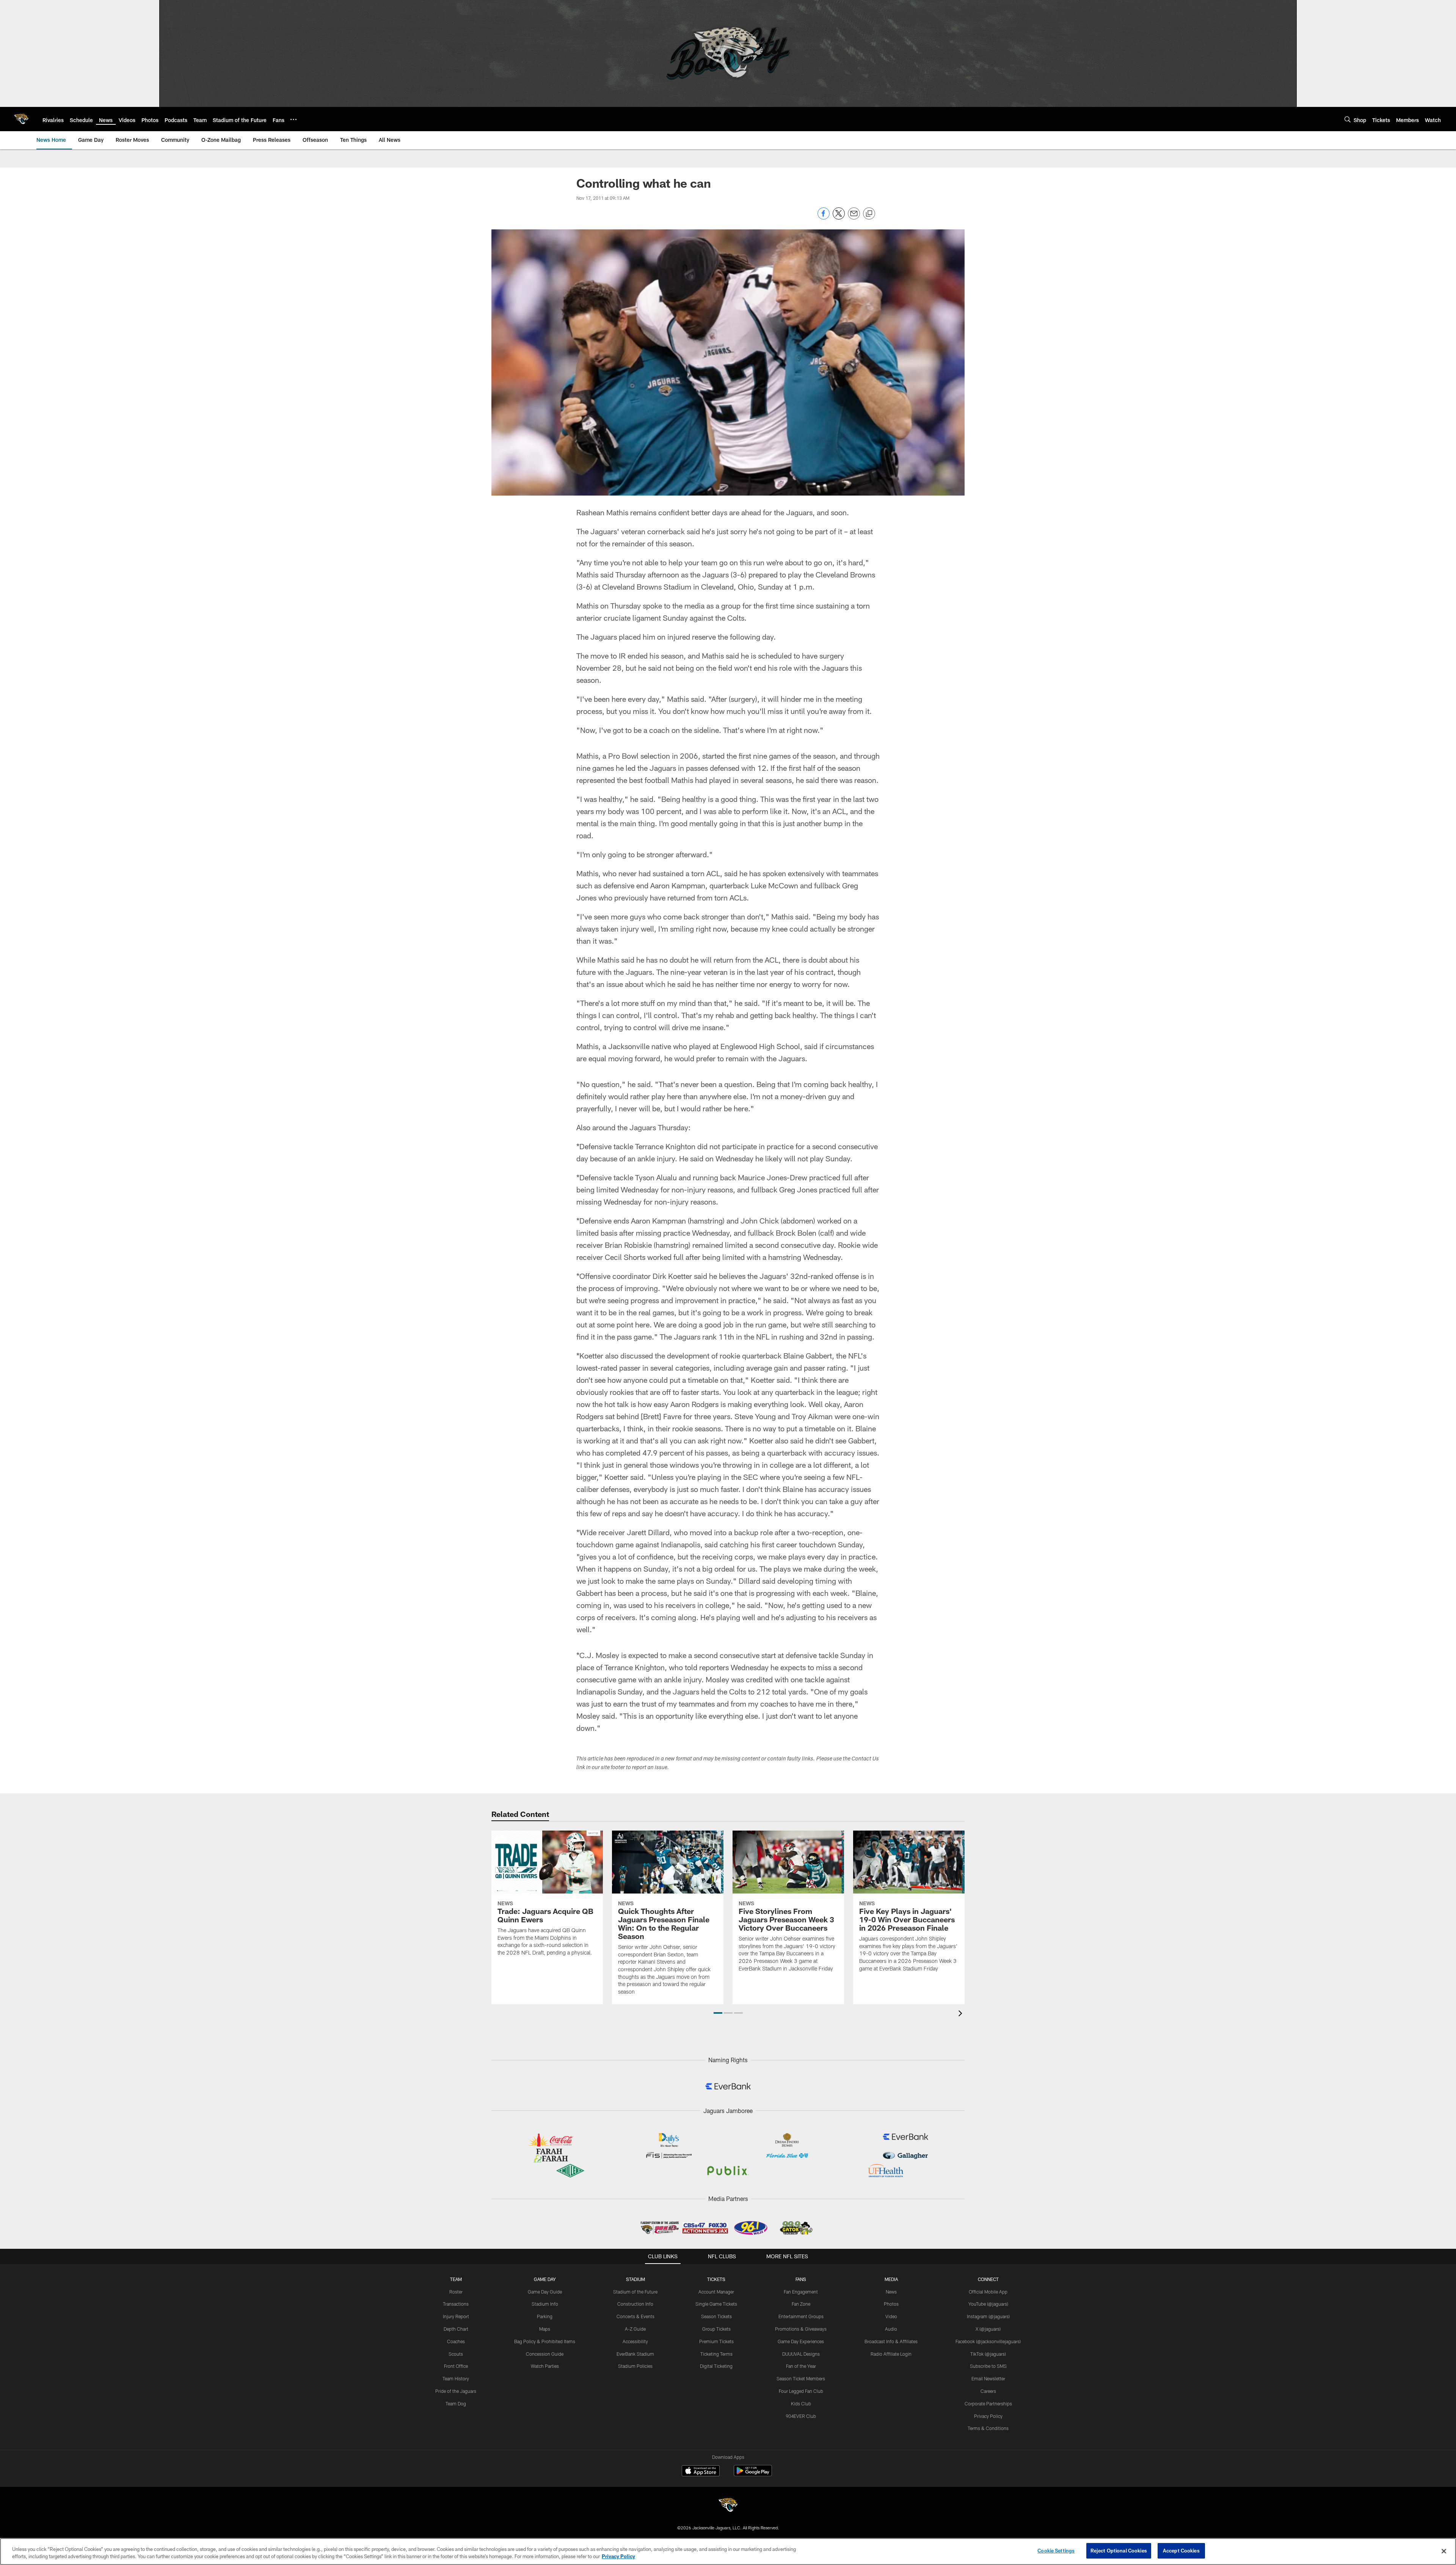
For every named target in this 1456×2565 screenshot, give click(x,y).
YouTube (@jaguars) (988, 2304)
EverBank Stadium (635, 2354)
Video (891, 2316)
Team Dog (456, 2403)
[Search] (1348, 119)
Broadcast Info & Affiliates (891, 2341)
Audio (891, 2329)
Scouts (456, 2354)
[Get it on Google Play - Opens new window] (753, 2475)
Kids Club (801, 2403)
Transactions (456, 2304)
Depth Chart (456, 2329)
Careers (988, 2391)
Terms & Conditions (988, 2428)
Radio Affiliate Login (891, 2354)
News (891, 2292)
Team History (456, 2378)
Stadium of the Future (635, 2292)
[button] (718, 2013)
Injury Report (456, 2316)
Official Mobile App (988, 2292)
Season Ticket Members (801, 2378)
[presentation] (962, 2014)
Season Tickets (716, 2316)
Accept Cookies (1181, 2551)
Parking (545, 2316)
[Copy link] (869, 214)
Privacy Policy (988, 2416)
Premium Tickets (716, 2341)
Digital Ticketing (716, 2366)
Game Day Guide (545, 2292)
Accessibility (635, 2341)
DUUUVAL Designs (801, 2354)
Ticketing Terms (716, 2354)
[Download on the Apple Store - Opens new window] (701, 2472)
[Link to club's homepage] (21, 119)
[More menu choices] (293, 119)
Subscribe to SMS (988, 2366)
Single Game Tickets (716, 2304)
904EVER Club (801, 2416)
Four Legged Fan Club (801, 2391)
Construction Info (635, 2304)
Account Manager (716, 2292)
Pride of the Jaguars (456, 2391)
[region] (728, 2552)
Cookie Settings (1056, 2551)
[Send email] (854, 217)
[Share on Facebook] (824, 217)
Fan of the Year (801, 2366)
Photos (891, 2304)
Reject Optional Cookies (1119, 2551)
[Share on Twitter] (839, 217)
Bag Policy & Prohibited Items (545, 2341)
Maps (545, 2329)
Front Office (456, 2366)
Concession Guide (545, 2354)
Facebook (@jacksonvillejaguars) (988, 2341)
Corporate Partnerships (988, 2403)
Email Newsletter (988, 2378)
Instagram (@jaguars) (988, 2316)
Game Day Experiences (801, 2341)
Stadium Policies (635, 2366)
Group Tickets (716, 2329)
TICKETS (716, 2279)
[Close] (1444, 2551)
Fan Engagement (801, 2292)
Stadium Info (545, 2304)
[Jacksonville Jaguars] (728, 2506)
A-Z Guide (635, 2329)
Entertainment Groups (801, 2316)
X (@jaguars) (988, 2329)
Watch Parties (545, 2366)
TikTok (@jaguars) (988, 2354)
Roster (456, 2292)
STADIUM (635, 2279)
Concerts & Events (635, 2316)
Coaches (456, 2341)
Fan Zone (801, 2304)
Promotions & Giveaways (801, 2329)
